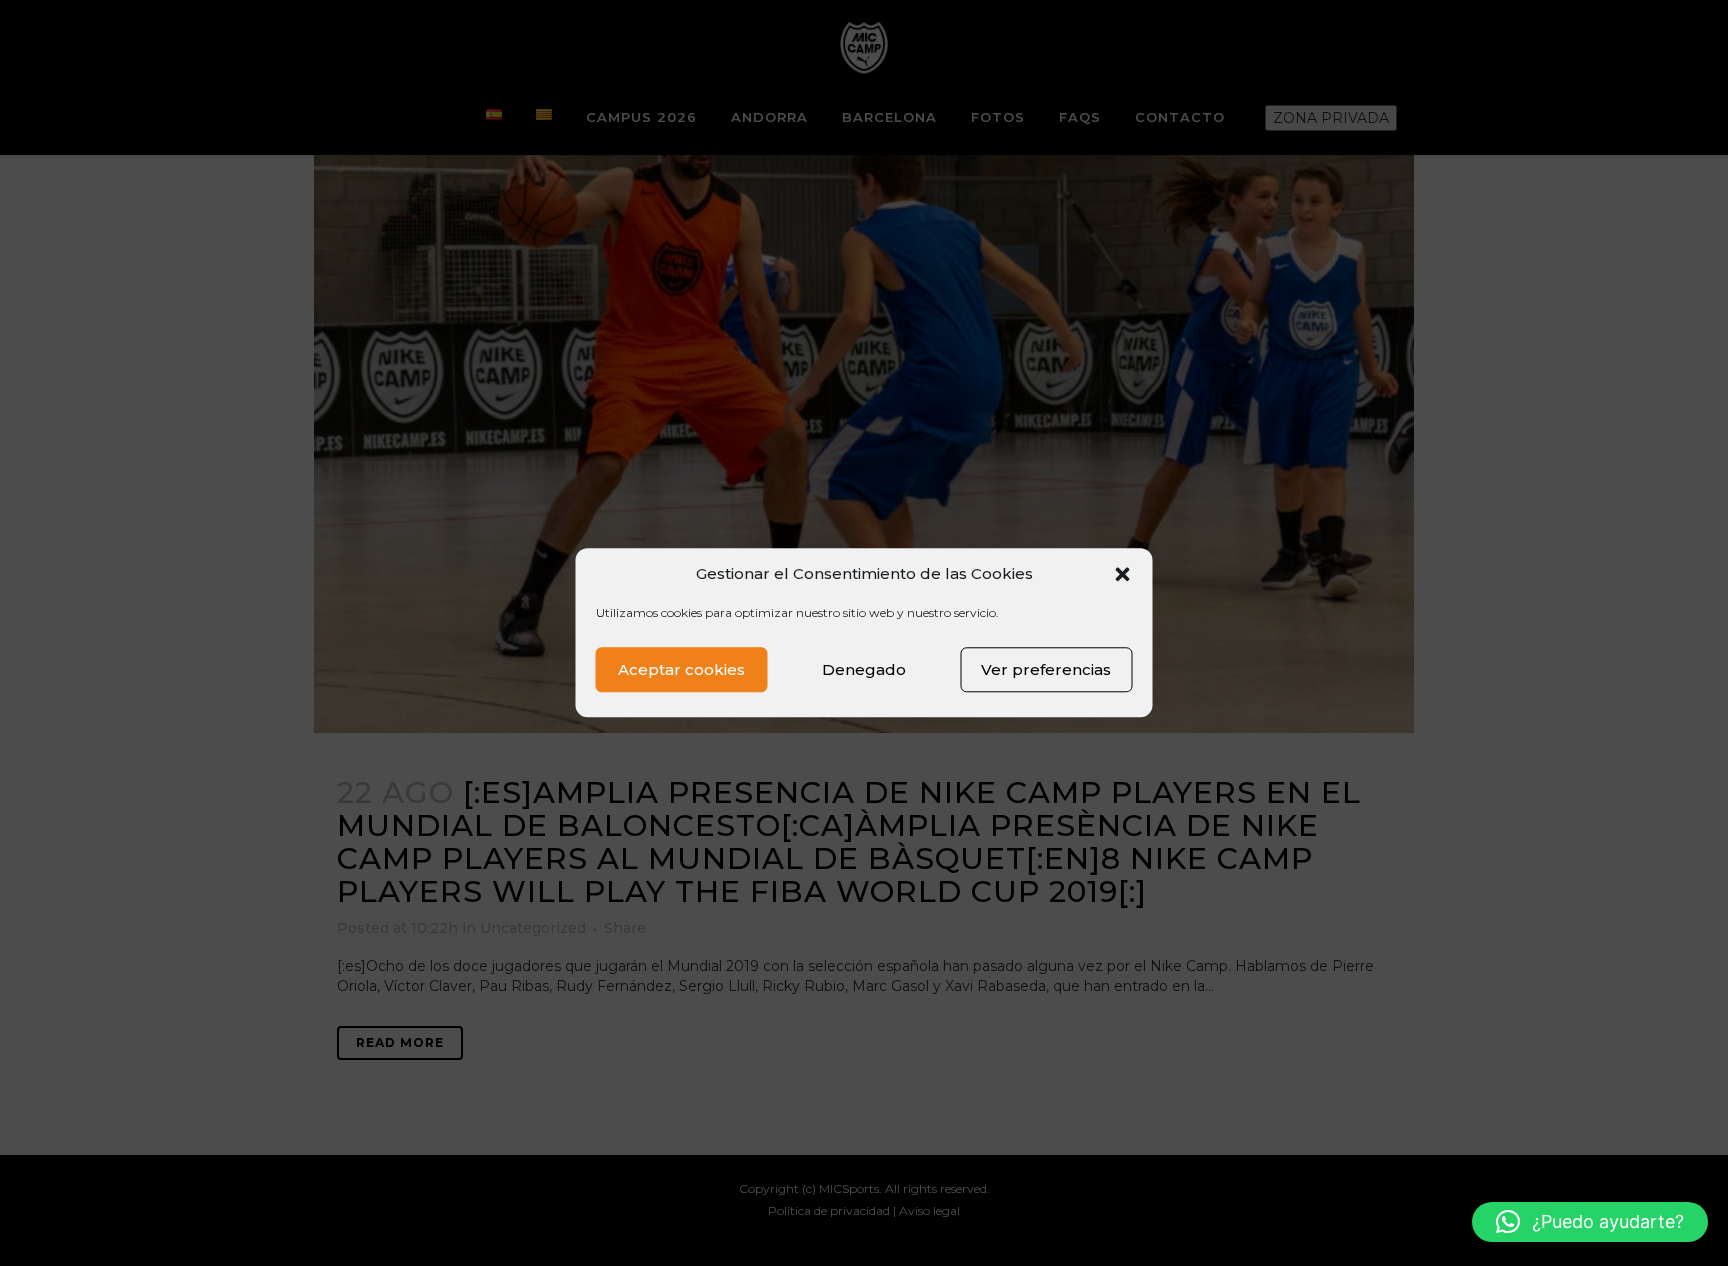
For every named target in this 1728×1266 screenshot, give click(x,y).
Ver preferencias (1046, 669)
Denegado (864, 669)
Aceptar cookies (681, 669)
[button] (1123, 574)
